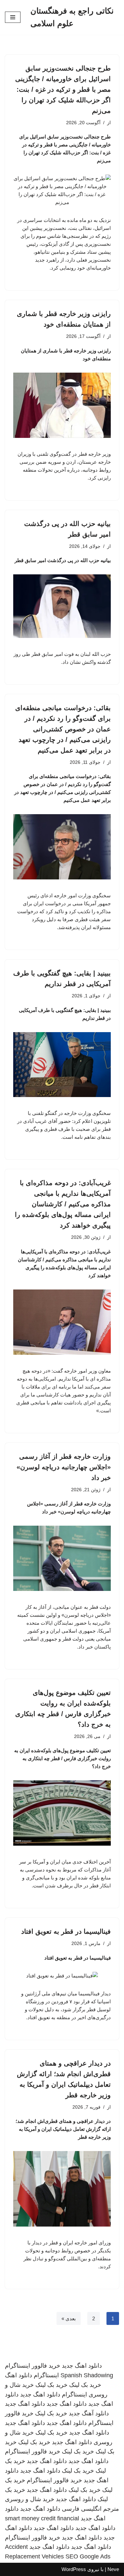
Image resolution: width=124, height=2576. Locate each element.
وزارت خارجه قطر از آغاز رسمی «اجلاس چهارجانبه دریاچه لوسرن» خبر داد (64, 1467)
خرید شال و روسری (30, 2499)
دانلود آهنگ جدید (89, 2413)
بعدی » (69, 2318)
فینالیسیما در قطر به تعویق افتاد (66, 1931)
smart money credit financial (42, 2518)
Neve (113, 2569)
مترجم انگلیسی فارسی (90, 2509)
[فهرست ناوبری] (13, 17)
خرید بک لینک (85, 2385)
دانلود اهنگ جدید (82, 2366)
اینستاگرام (46, 2375)
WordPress (74, 2569)
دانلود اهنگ (19, 2375)
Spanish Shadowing (87, 2375)
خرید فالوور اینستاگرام (33, 2366)
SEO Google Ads (88, 2556)
